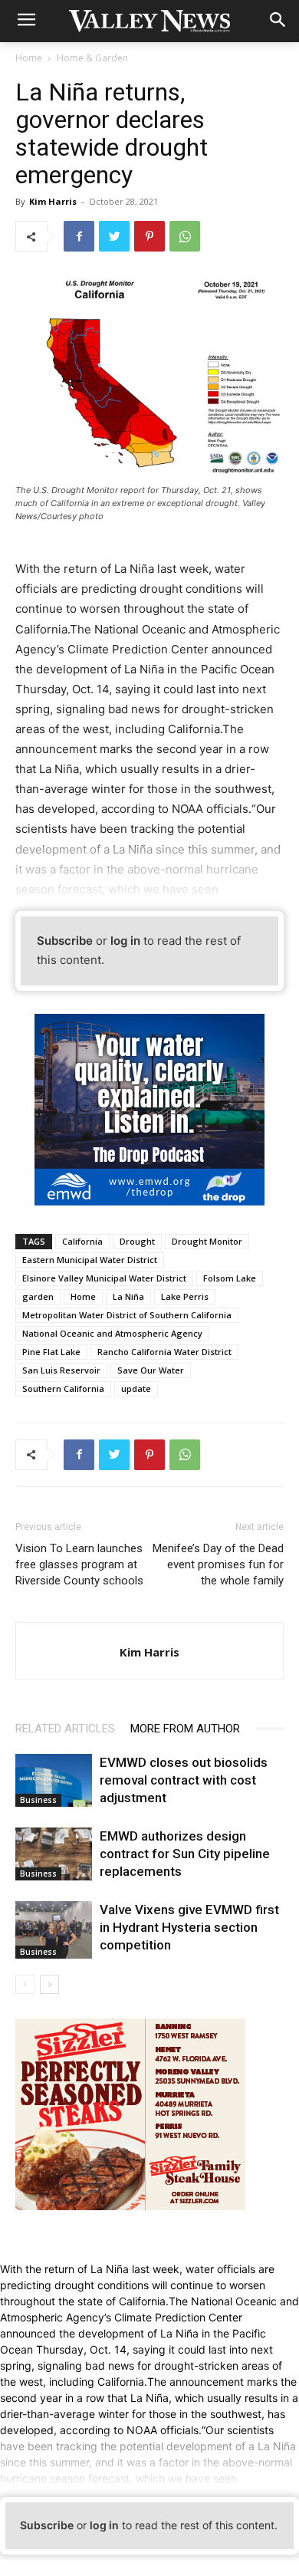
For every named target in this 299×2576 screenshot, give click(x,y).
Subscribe (65, 941)
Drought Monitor (207, 1241)
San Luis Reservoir (61, 1370)
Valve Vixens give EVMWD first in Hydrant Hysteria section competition (189, 1927)
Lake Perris (185, 1296)
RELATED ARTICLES (65, 1729)
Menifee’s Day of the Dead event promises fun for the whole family (218, 1564)
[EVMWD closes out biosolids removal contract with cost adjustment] (54, 1780)
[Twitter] (114, 236)
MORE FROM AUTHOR (185, 1729)
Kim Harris (53, 201)
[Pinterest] (149, 236)
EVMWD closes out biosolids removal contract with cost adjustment (184, 1780)
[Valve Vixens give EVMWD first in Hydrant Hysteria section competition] (54, 1930)
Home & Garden (92, 58)
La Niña (128, 1296)
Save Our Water (151, 1370)
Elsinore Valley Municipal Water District (104, 1278)
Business (38, 1800)
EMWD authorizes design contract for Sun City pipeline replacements (185, 1854)
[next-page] (49, 1984)
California (82, 1241)
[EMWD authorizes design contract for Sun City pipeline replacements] (54, 1854)
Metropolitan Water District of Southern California (127, 1315)
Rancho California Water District (164, 1352)
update (136, 1388)
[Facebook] (79, 236)
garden (38, 1296)
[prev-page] (25, 1984)
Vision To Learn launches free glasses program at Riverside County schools (79, 1564)
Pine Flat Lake (51, 1352)
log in (125, 941)
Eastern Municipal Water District (90, 1260)
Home (29, 58)
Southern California (63, 1388)
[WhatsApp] (185, 236)
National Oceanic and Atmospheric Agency (112, 1333)
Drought (137, 1241)
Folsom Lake (230, 1278)
